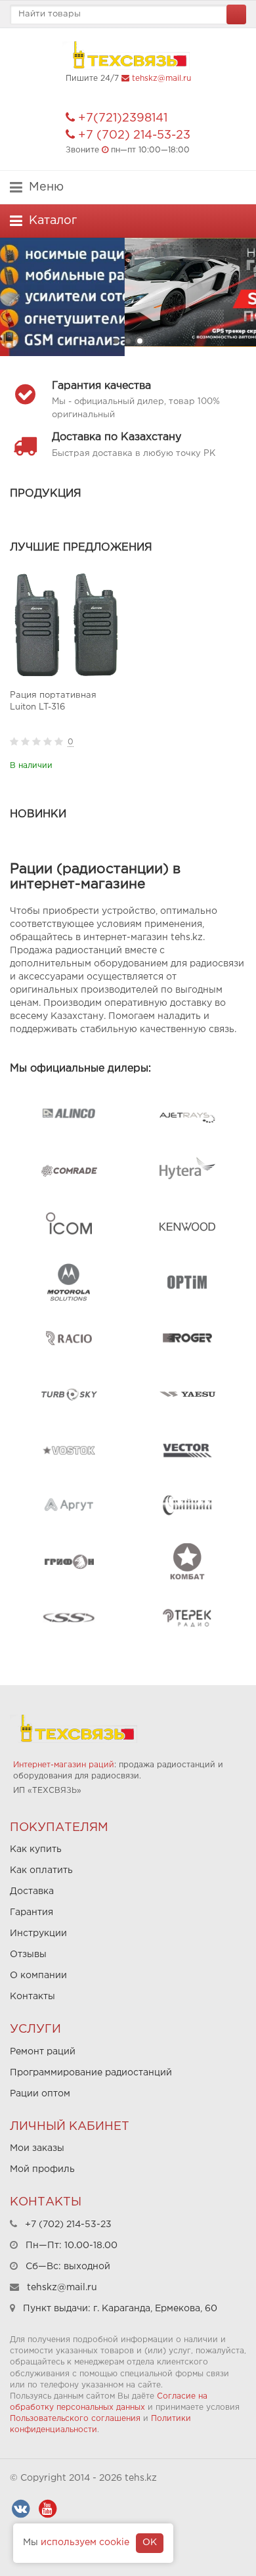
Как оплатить (41, 1870)
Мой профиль (42, 2169)
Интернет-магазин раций (64, 1765)
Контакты (32, 1997)
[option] (128, 297)
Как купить (36, 1849)
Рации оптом (40, 2094)
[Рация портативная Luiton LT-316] (66, 625)
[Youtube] (47, 2509)
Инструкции (38, 1933)
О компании (38, 1976)
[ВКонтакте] (20, 2509)
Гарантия (32, 1912)
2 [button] (128, 341)
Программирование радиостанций (91, 2073)
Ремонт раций (43, 2052)
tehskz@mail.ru (161, 79)
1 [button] (116, 341)
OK (150, 2542)
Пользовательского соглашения (75, 2419)
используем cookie (85, 2542)
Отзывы (28, 1955)
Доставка (32, 1891)
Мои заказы (37, 2148)
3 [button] (140, 341)
